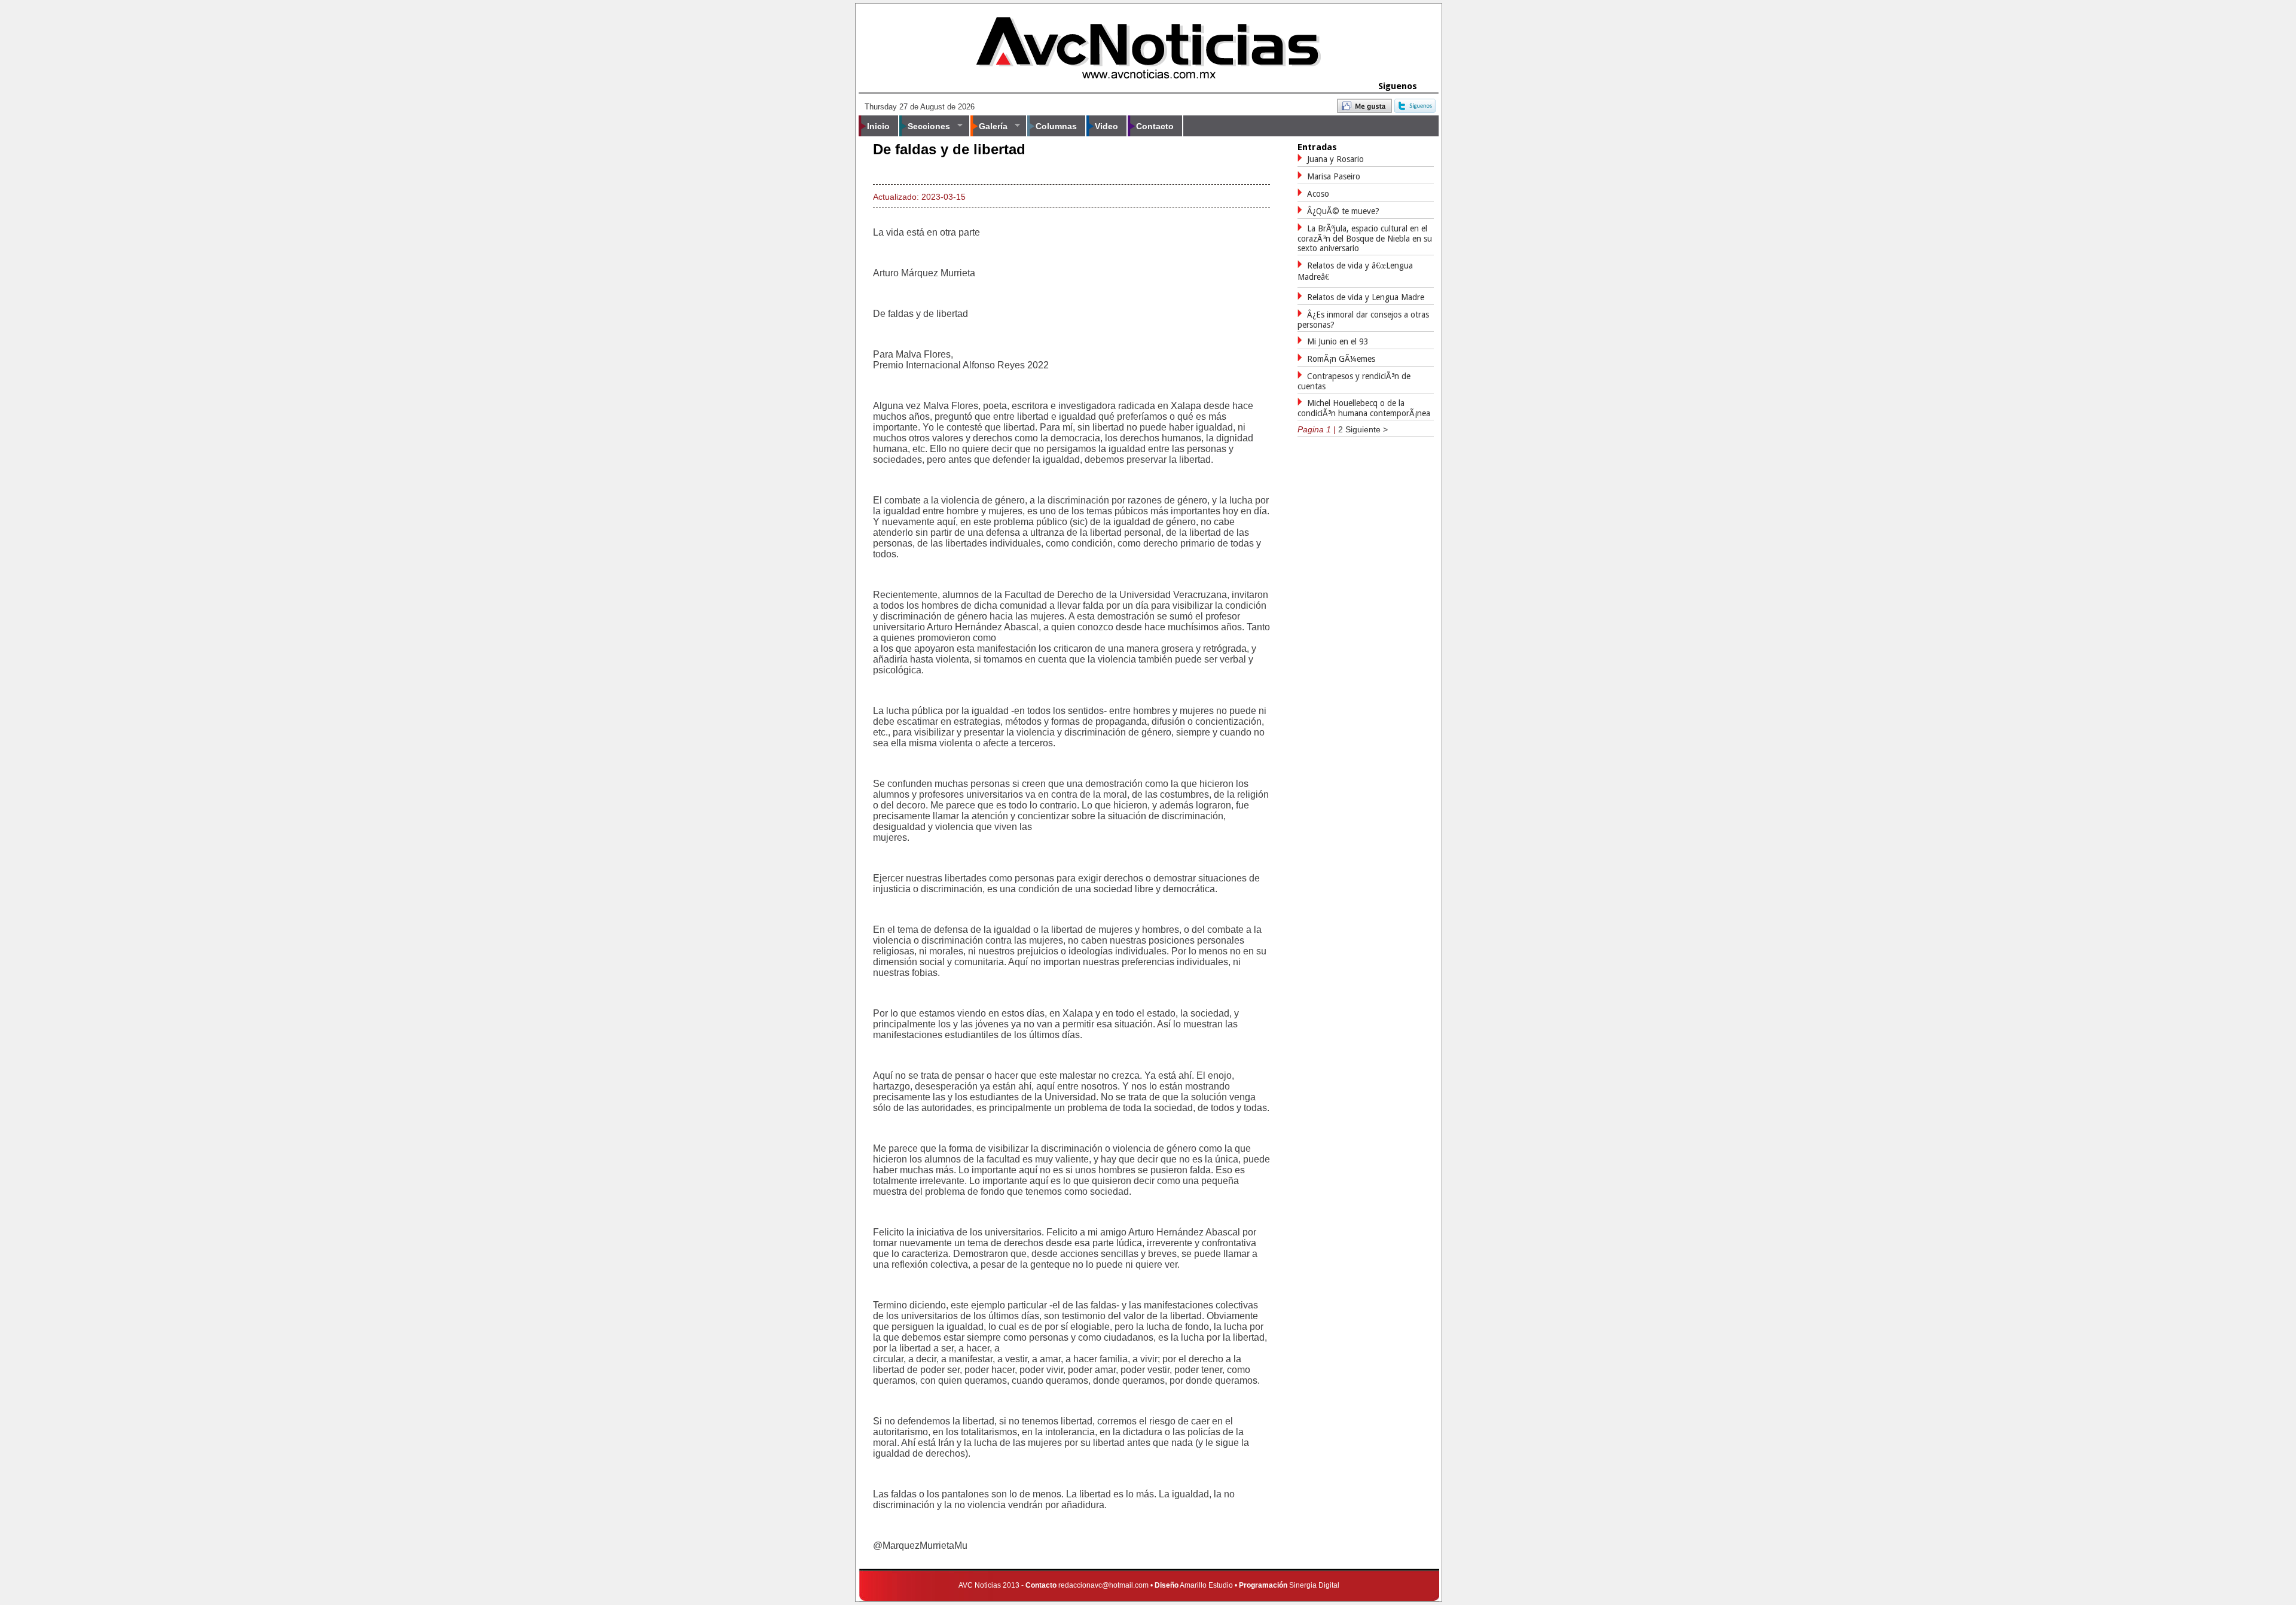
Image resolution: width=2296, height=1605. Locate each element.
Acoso (1318, 194)
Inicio (878, 126)
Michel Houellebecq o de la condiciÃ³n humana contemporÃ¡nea (1364, 408)
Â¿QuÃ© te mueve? (1343, 211)
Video (1106, 126)
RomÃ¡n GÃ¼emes (1341, 359)
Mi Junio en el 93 (1338, 341)
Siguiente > (1367, 429)
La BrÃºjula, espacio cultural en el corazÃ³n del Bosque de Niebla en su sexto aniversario (1365, 238)
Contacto (1155, 126)
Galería (989, 126)
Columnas (1056, 126)
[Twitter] (1415, 110)
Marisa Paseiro (1334, 176)
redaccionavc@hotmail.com (1103, 1585)
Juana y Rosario (1335, 159)
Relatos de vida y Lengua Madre (1366, 297)
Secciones (925, 126)
